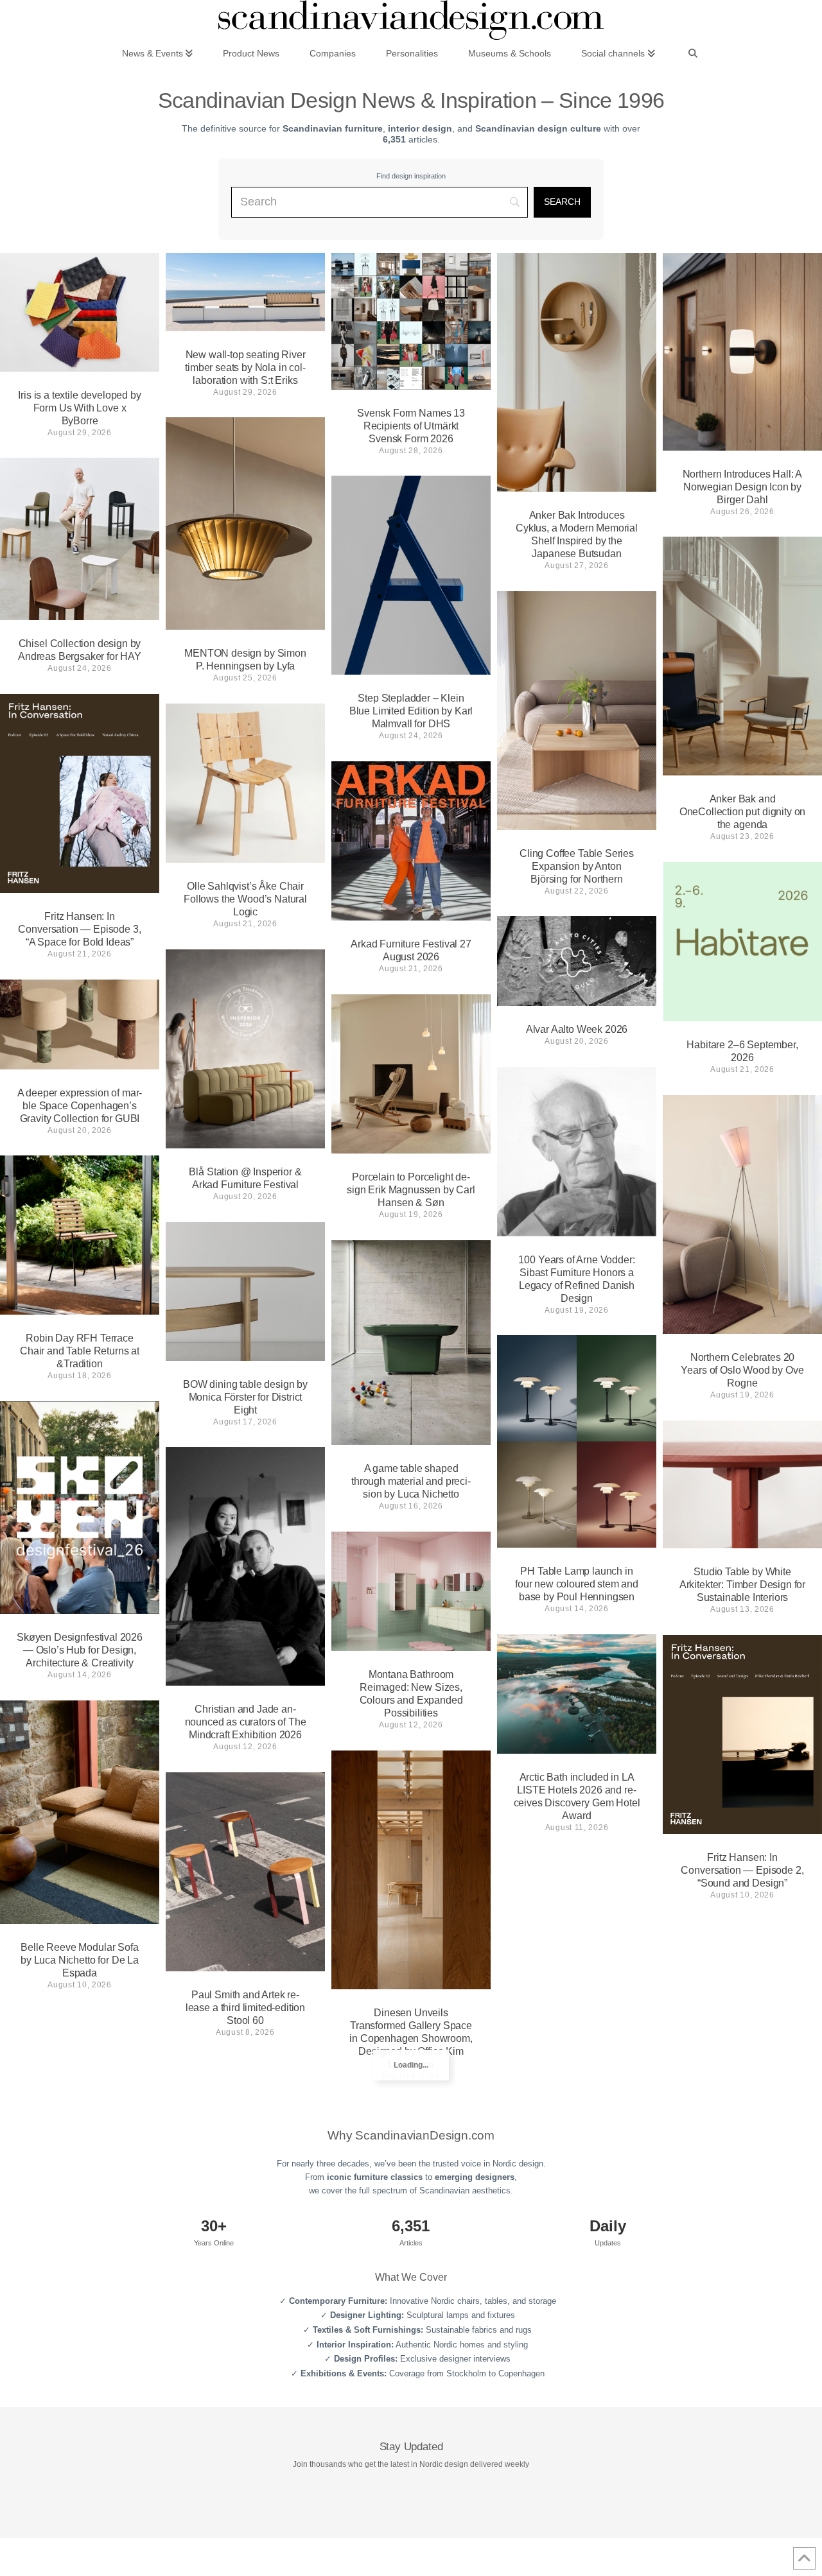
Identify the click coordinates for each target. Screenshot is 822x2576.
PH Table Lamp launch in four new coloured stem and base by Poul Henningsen (577, 1584)
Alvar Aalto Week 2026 (577, 1029)
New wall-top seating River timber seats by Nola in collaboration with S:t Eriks (245, 367)
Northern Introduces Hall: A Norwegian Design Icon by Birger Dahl (743, 487)
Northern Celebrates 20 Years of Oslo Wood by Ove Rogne (742, 1370)
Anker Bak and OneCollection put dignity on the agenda (743, 812)
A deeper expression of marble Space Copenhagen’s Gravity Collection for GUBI (80, 1106)
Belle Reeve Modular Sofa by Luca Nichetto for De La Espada (80, 1960)
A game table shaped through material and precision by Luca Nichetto (411, 1481)
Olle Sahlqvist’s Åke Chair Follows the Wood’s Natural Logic (245, 899)
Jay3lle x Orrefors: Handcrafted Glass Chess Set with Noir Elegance (742, 2116)
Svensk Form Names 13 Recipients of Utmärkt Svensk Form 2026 (411, 426)
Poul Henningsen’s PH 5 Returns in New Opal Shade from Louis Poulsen (576, 2049)
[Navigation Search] (693, 53)
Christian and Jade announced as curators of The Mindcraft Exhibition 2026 (246, 1722)
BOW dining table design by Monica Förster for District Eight (245, 1397)
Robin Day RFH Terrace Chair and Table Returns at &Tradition (80, 1351)
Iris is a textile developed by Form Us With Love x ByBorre (79, 408)
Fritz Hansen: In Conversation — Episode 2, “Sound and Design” (742, 1870)
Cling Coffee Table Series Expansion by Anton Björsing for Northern (577, 866)
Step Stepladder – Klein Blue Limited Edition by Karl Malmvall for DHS (411, 711)
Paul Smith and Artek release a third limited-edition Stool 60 (245, 2008)
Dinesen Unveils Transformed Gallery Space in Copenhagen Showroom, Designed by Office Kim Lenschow (411, 2038)
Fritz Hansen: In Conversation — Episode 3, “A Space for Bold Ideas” (79, 929)
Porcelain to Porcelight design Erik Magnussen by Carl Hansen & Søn (411, 1190)
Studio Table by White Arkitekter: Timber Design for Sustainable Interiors (742, 1585)
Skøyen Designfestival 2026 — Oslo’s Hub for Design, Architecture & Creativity (80, 1650)
